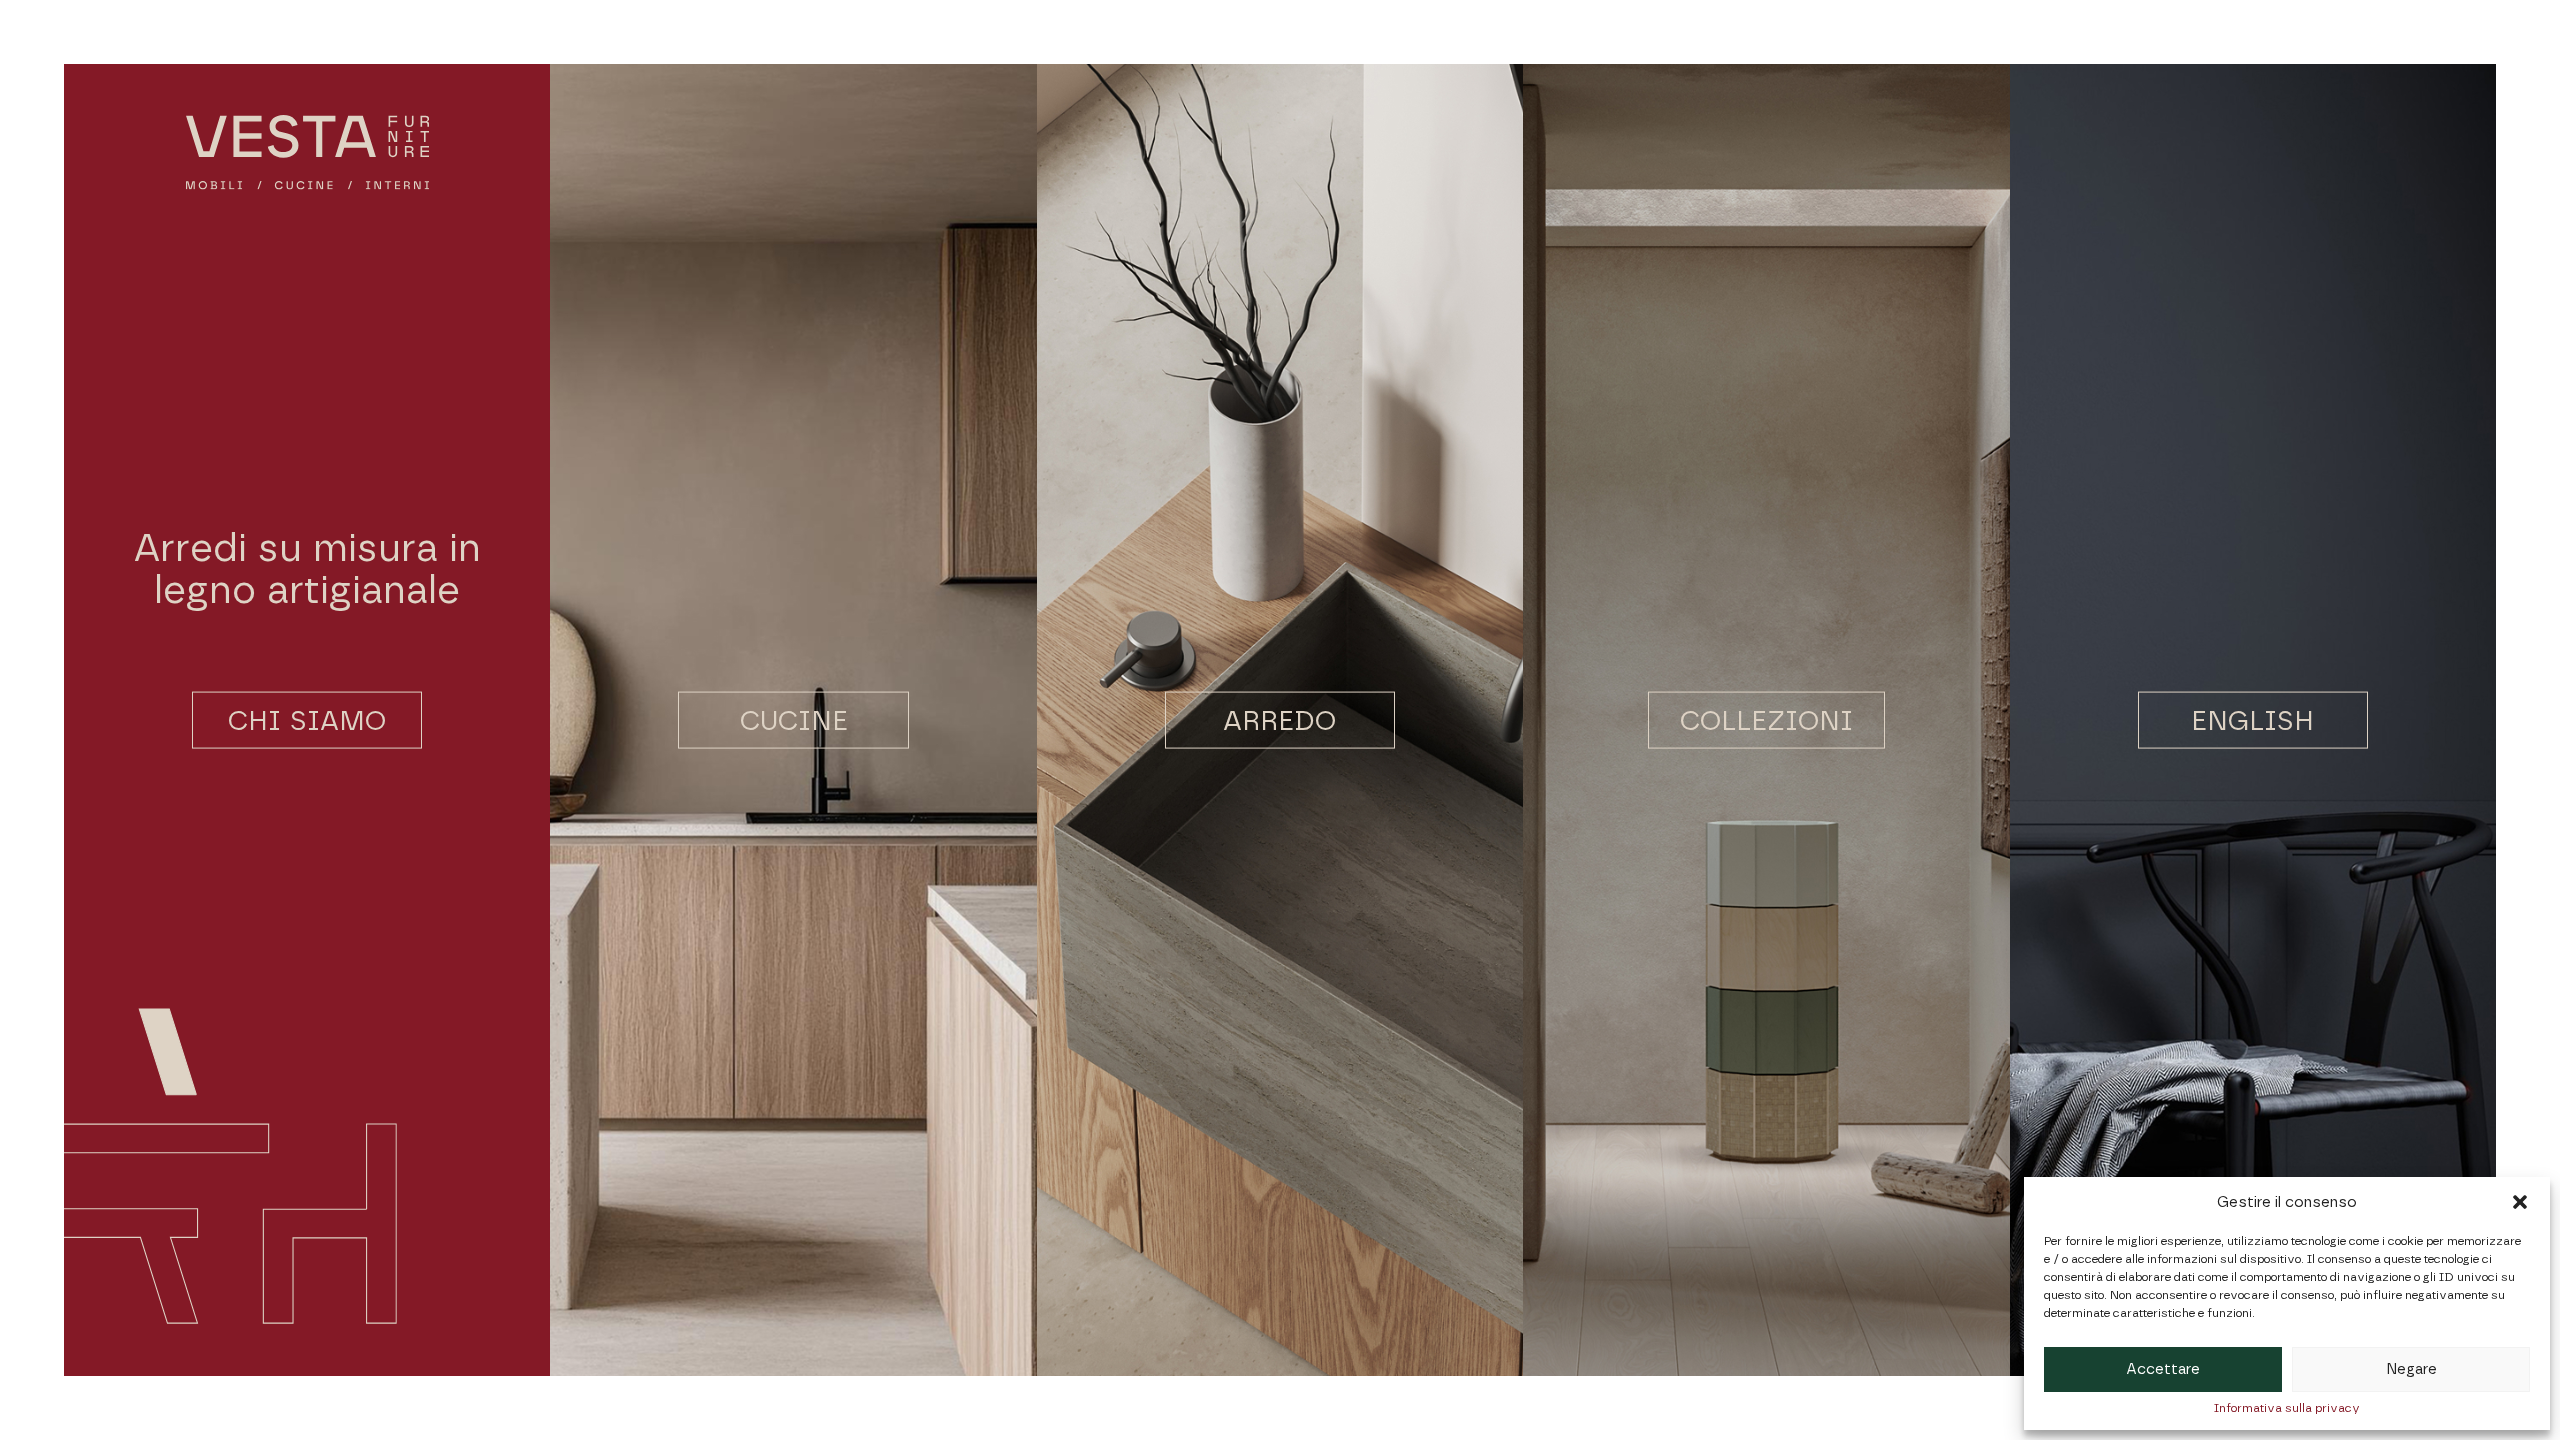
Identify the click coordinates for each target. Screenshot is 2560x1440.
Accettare (2163, 1369)
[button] (2520, 1202)
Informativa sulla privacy (2287, 1408)
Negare (2411, 1369)
